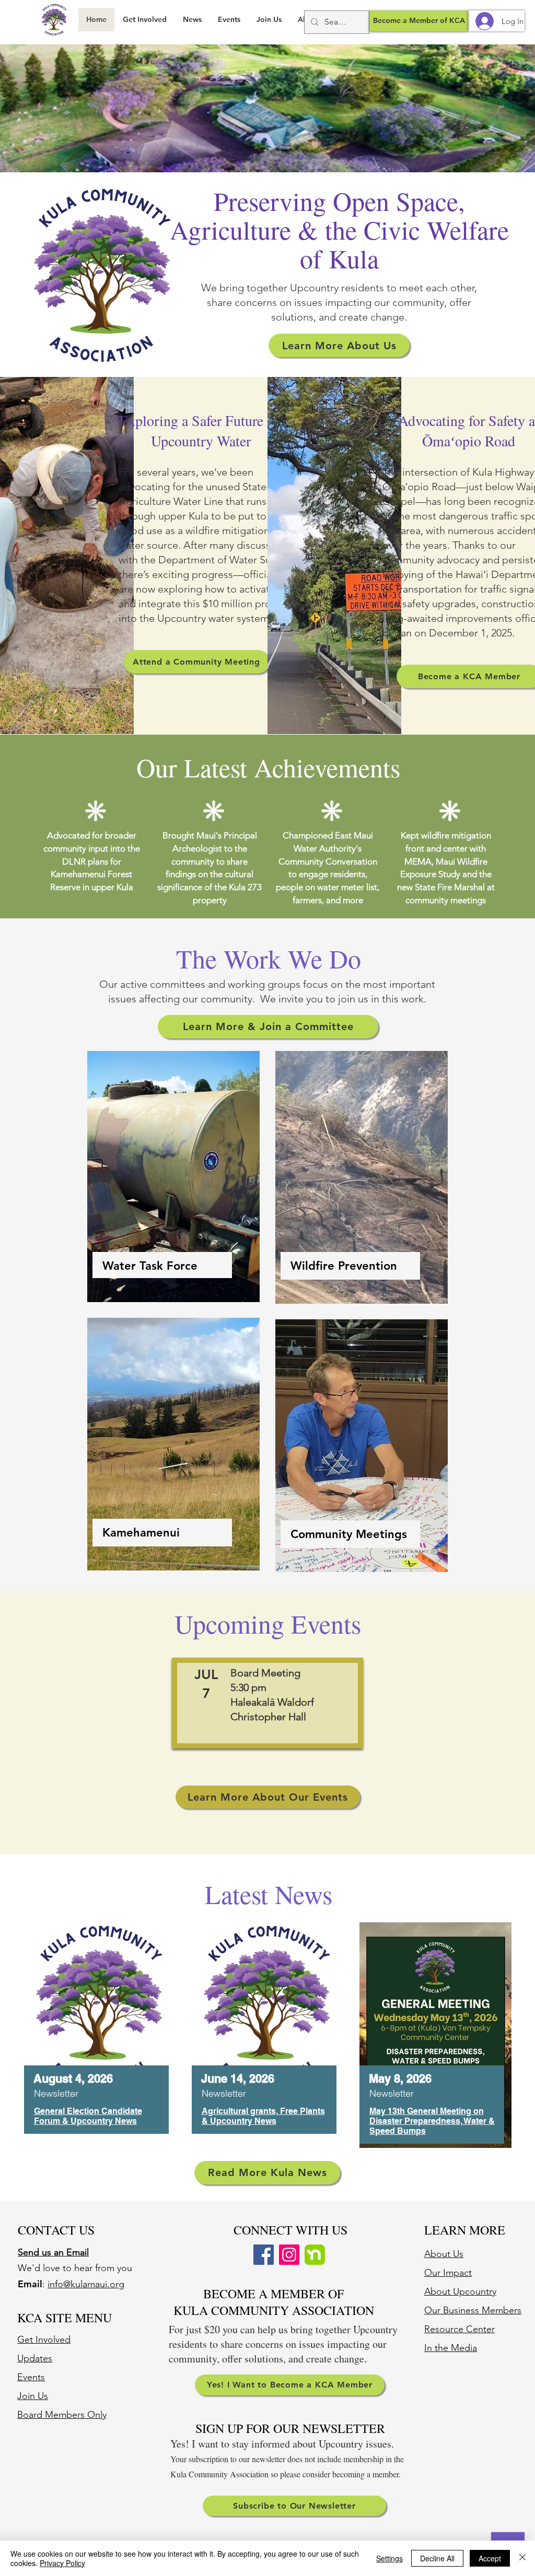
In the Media (451, 2348)
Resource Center (460, 2329)
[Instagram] (289, 2255)
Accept (490, 2558)
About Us (444, 2254)
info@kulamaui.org (86, 2284)
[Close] (522, 2558)
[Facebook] (264, 2255)
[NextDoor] (315, 2255)
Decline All (437, 2558)
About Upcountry (460, 2291)
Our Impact (448, 2273)
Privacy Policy (62, 2563)
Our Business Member (471, 2310)
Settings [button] (389, 2558)
